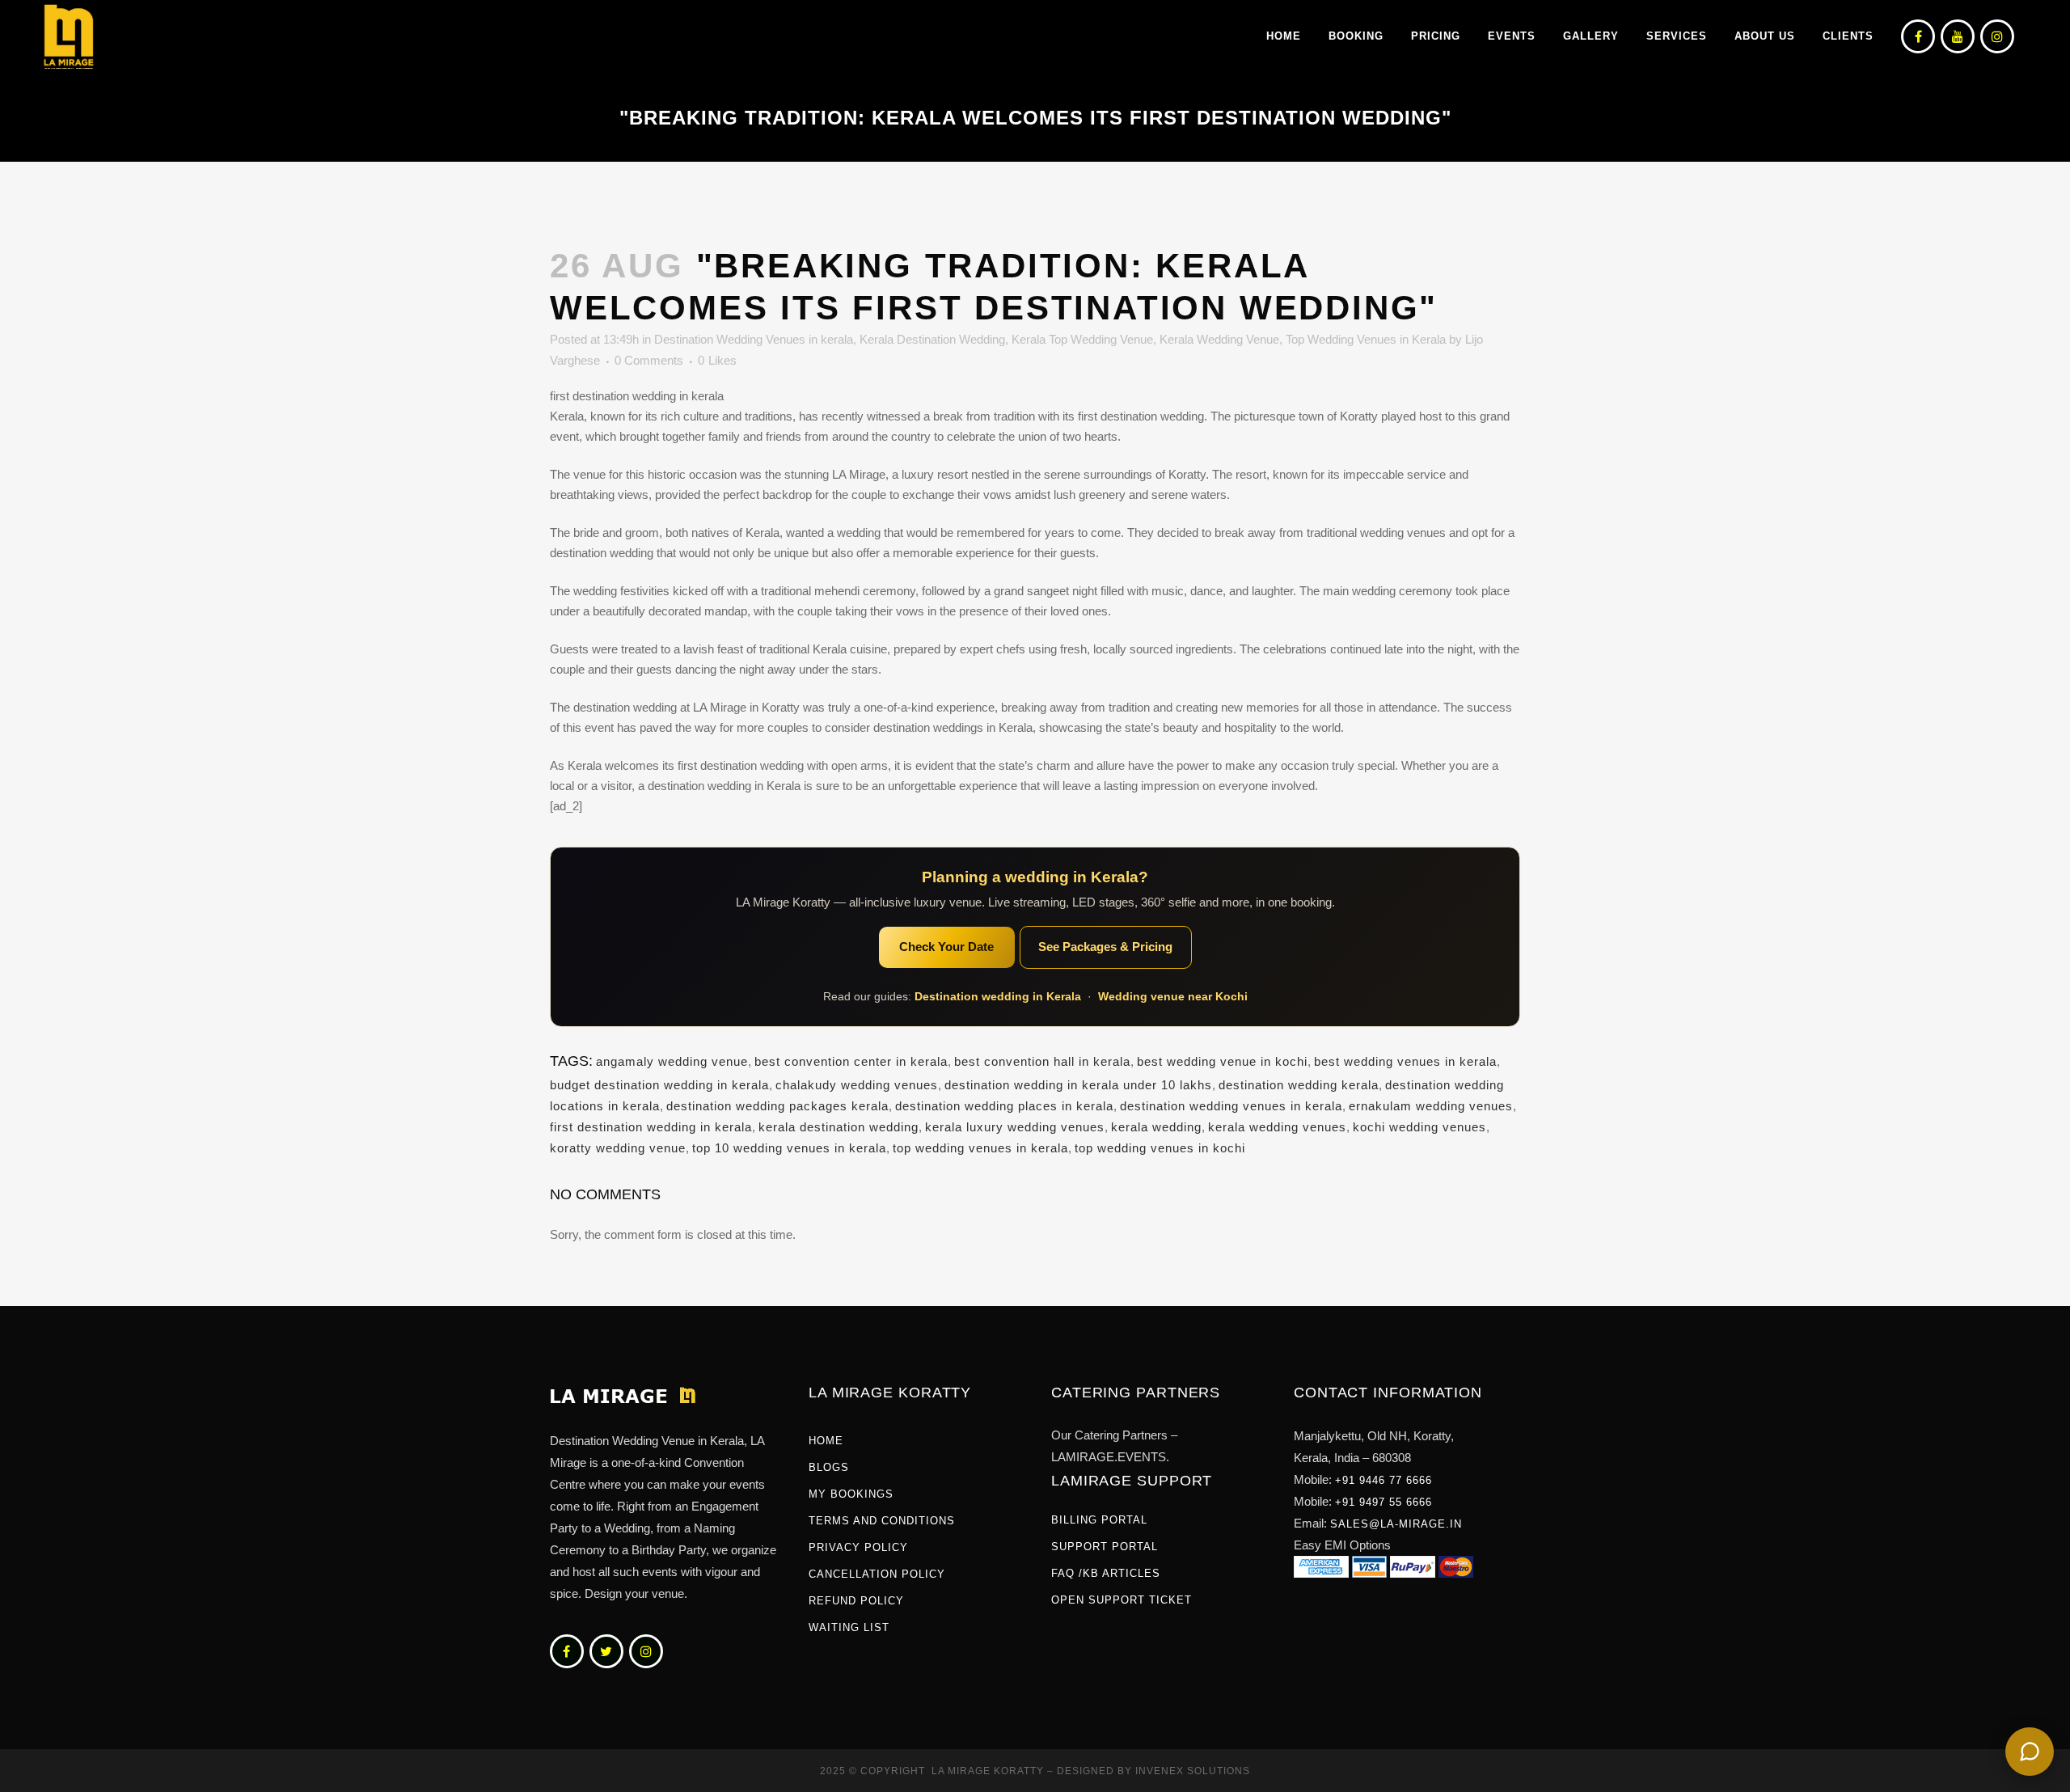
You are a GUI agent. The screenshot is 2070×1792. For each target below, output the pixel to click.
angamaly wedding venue (672, 1061)
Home (826, 1441)
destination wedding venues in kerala (1231, 1106)
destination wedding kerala (1299, 1085)
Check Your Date (946, 947)
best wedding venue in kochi (1222, 1061)
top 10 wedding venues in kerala (789, 1148)
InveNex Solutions (1193, 1771)
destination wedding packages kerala (777, 1106)
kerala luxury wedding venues (1015, 1127)
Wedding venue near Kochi (1173, 996)
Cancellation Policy (877, 1574)
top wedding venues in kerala (980, 1148)
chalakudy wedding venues (857, 1085)
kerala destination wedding (839, 1127)
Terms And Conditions (882, 1521)
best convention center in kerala (851, 1061)
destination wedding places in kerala (1004, 1106)
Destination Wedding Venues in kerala (754, 339)
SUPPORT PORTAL (1105, 1547)
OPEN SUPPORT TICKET (1122, 1600)
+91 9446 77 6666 (1384, 1480)
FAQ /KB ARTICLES (1106, 1573)
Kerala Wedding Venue (1219, 339)
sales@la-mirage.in (1396, 1524)
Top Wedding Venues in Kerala (1366, 339)
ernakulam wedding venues (1431, 1106)
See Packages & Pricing (1105, 947)
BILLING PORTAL (1099, 1520)
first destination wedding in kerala (651, 1127)
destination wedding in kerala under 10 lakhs (1078, 1085)
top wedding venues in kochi (1160, 1148)
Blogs (829, 1467)
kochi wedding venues (1419, 1127)
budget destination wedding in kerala (659, 1085)
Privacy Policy (858, 1547)
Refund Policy (856, 1601)
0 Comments (649, 360)
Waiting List (849, 1627)
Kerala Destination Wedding (932, 339)
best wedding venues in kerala (1405, 1061)
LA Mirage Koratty (988, 1771)
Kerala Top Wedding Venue (1082, 339)
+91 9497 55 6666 (1384, 1502)
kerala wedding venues (1277, 1127)
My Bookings (851, 1494)
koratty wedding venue (618, 1148)
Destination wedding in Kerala (998, 996)
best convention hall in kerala (1042, 1061)
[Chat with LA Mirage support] (2030, 1752)
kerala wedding (1156, 1127)
